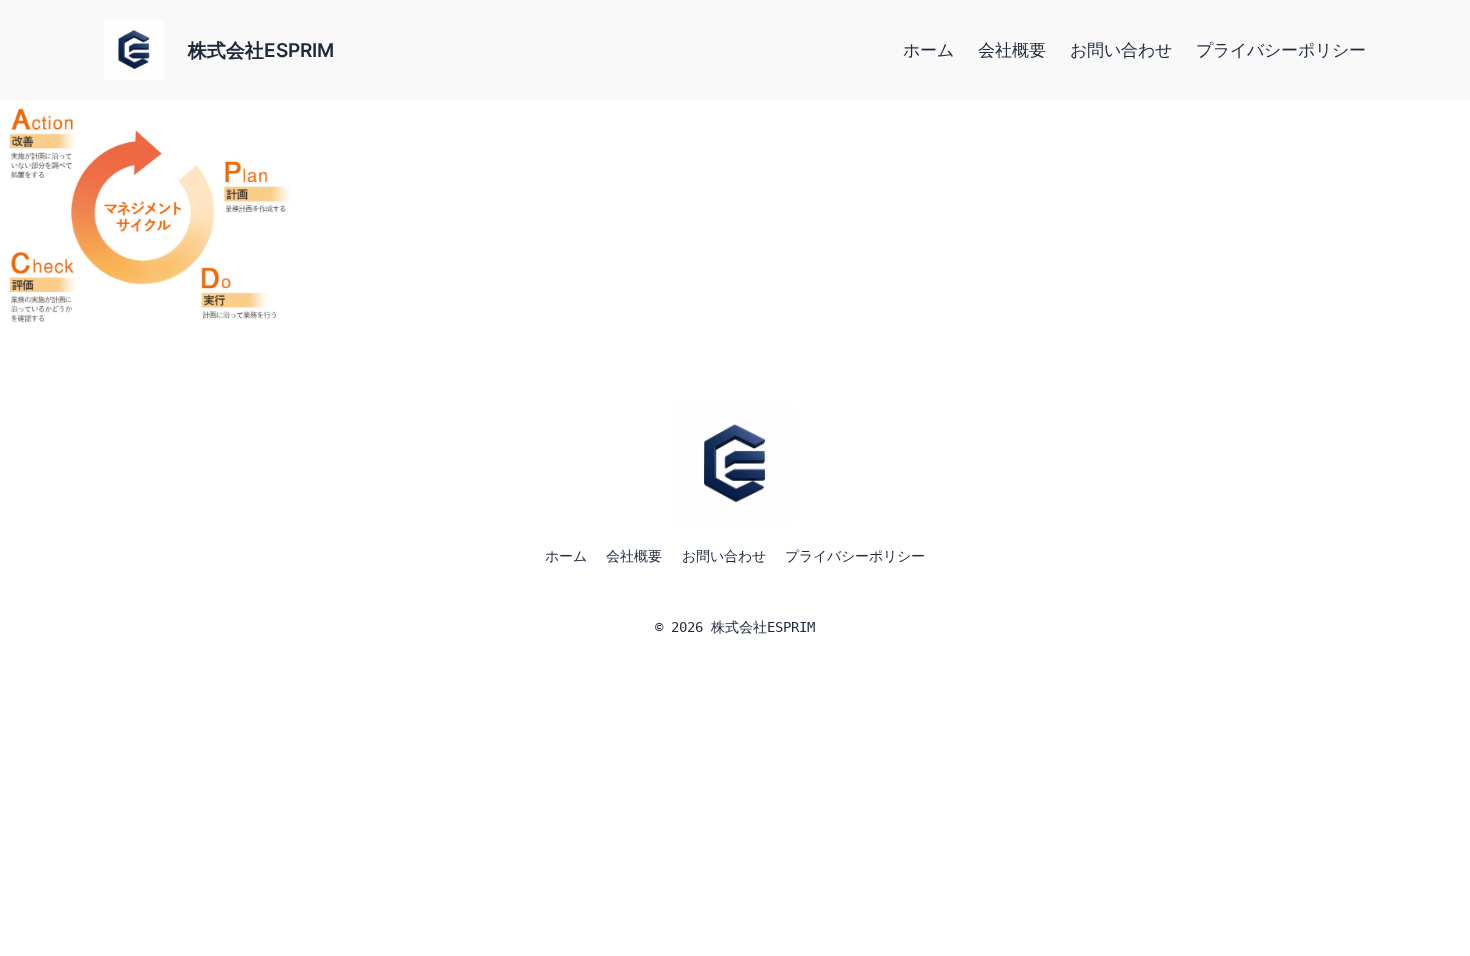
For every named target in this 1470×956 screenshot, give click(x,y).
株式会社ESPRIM (261, 50)
